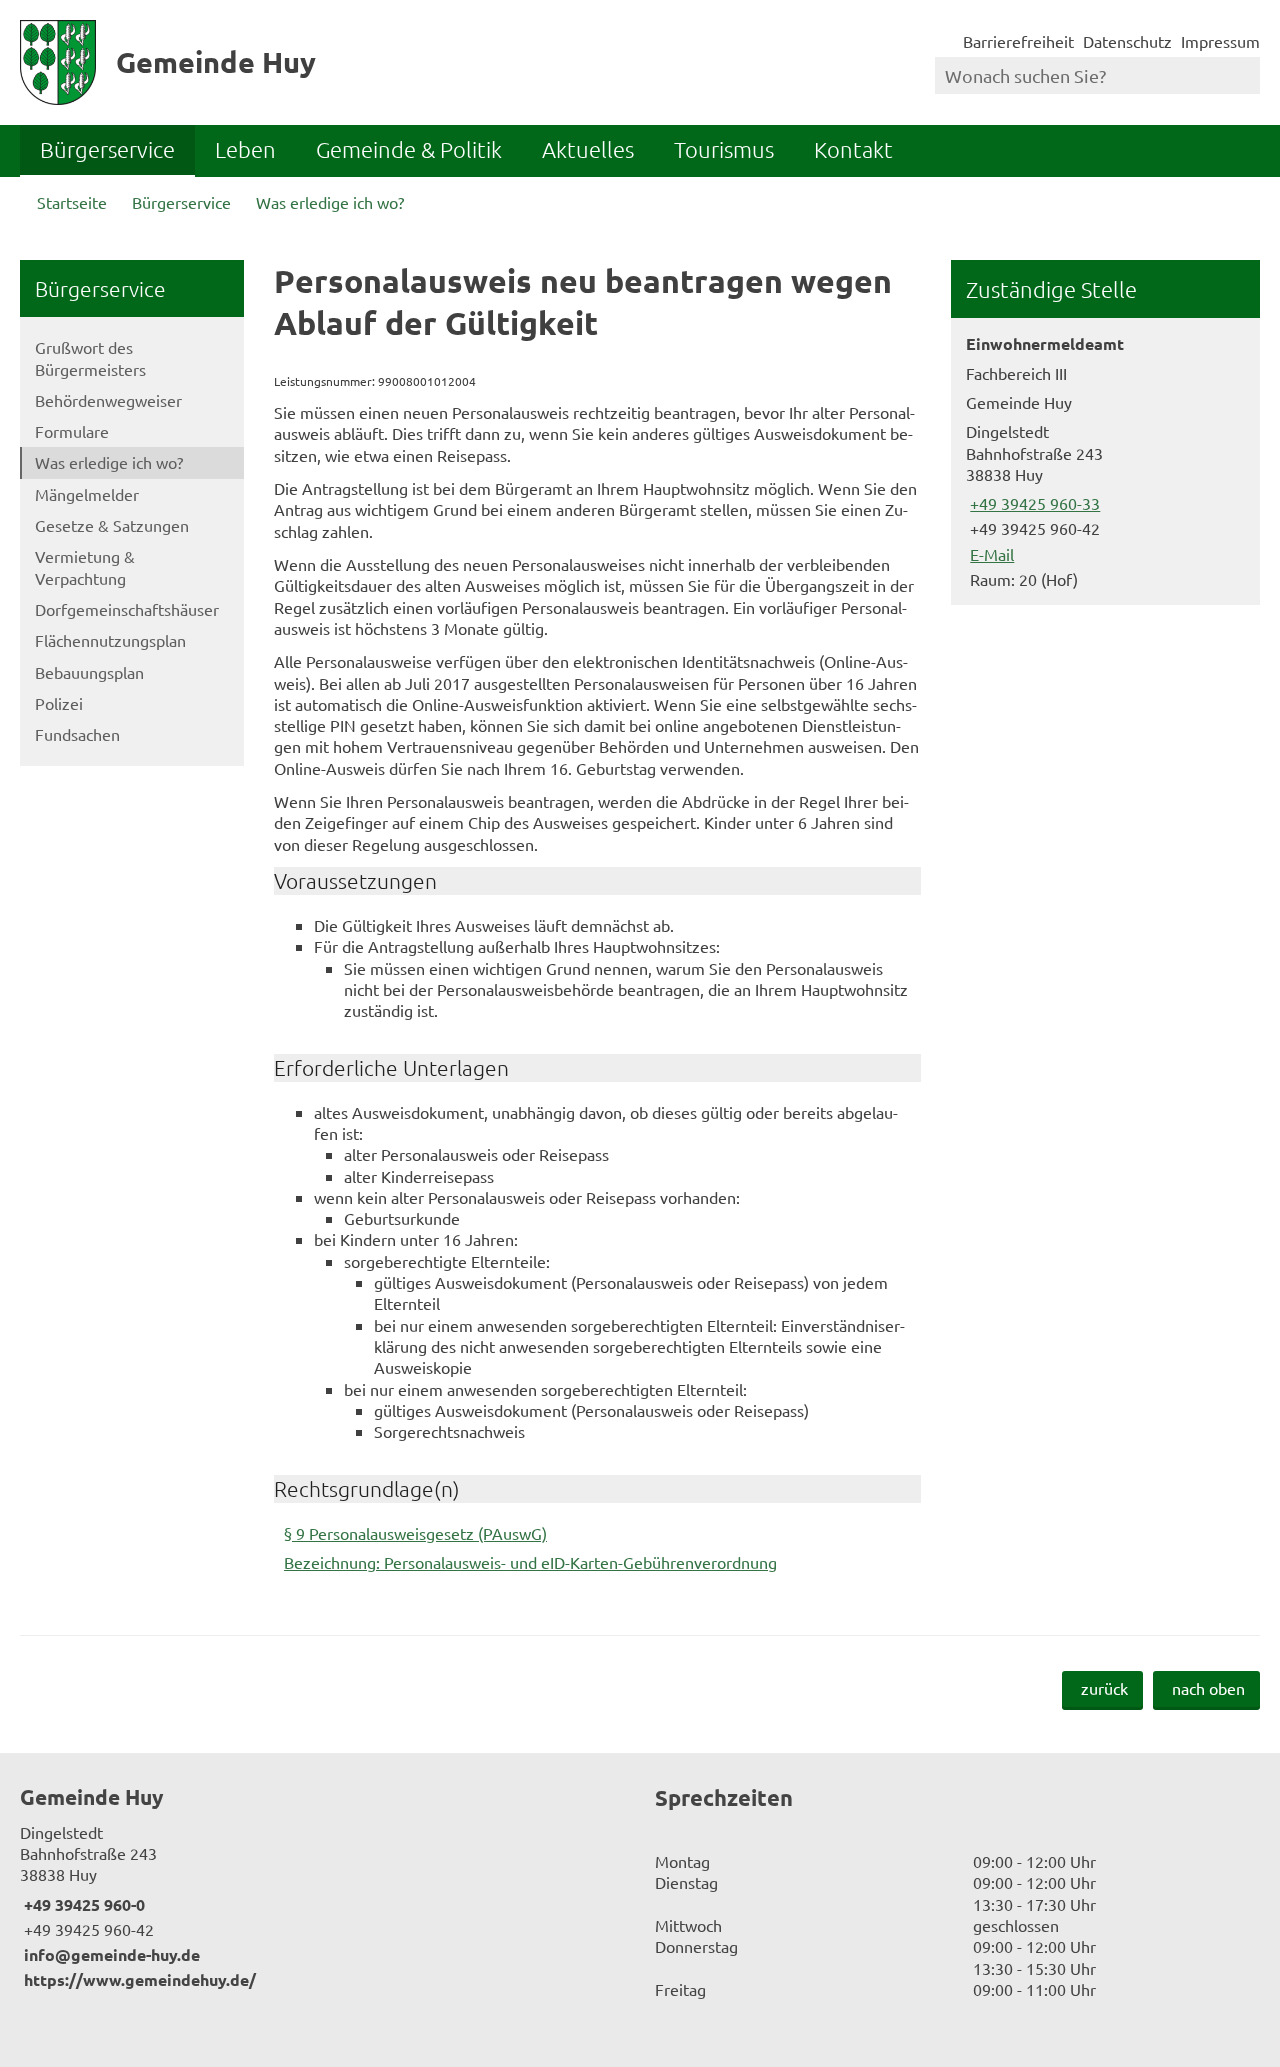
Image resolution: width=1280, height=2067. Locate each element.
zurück (1104, 1688)
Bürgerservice (107, 149)
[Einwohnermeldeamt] (1105, 461)
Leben (245, 149)
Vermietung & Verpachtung (85, 566)
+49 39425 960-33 (1033, 503)
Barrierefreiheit (1018, 41)
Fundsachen (77, 734)
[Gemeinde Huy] (322, 1887)
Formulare (72, 431)
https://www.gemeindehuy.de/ (138, 1979)
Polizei (59, 703)
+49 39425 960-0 (82, 1904)
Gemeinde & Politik (409, 149)
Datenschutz (1127, 41)
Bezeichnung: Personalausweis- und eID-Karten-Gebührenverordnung (530, 1562)
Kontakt (853, 149)
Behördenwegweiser (108, 400)
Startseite (72, 202)
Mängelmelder (87, 494)
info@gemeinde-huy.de (110, 1954)
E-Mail (990, 554)
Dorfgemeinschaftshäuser (127, 609)
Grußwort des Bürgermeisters (90, 357)
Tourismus (724, 149)
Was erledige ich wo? (330, 202)
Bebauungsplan (89, 672)
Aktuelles (588, 149)
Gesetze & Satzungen (112, 525)
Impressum (1220, 41)
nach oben (1208, 1688)
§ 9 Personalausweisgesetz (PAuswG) (415, 1533)
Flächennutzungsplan (110, 640)
